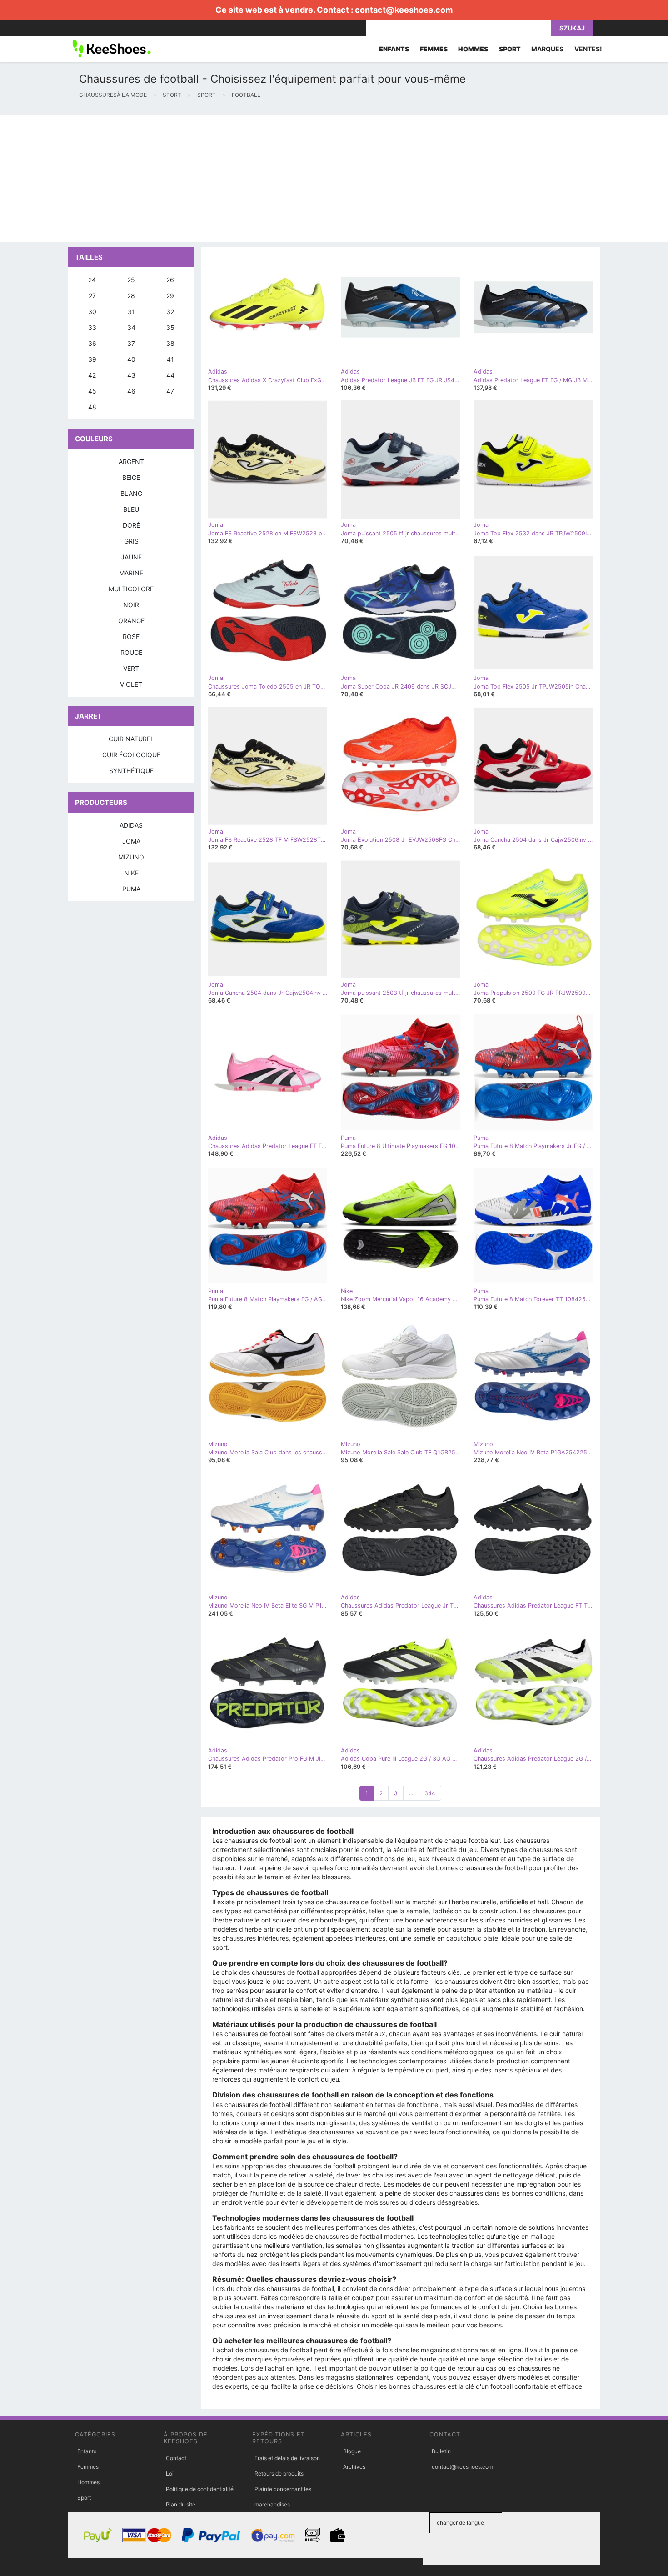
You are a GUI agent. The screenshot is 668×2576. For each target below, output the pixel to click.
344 (430, 1793)
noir (131, 605)
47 (170, 391)
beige (131, 477)
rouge (131, 652)
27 (92, 296)
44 (170, 375)
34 (131, 327)
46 (131, 391)
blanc (131, 493)
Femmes (88, 2467)
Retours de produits (279, 2474)
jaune (131, 557)
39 (92, 359)
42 (92, 375)
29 (170, 296)
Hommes (88, 2482)
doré (131, 525)
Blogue (352, 2451)
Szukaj (572, 28)
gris (131, 541)
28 (131, 296)
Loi (170, 2474)
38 (170, 343)
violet (131, 684)
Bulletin (441, 2451)
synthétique (131, 771)
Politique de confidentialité (200, 2489)
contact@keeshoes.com (404, 10)
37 (131, 343)
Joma (131, 841)
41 (170, 359)
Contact (176, 2458)
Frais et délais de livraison (287, 2458)
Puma (131, 889)
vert (131, 668)
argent (131, 462)
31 (131, 312)
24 (92, 280)
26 (170, 280)
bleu (131, 509)
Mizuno (131, 857)
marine (131, 573)
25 (131, 280)
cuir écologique (131, 755)
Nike (131, 873)
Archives (354, 2467)
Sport (84, 2498)
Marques (547, 49)
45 (92, 391)
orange (131, 621)
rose (131, 637)
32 (170, 312)
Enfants (87, 2451)
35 (170, 327)
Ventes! (588, 49)
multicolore (131, 589)
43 (131, 375)
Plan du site (181, 2504)
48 (92, 407)
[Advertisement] (273, 179)
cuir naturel (131, 739)
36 (92, 343)
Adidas (131, 825)
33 (92, 327)
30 (92, 312)
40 (131, 359)
